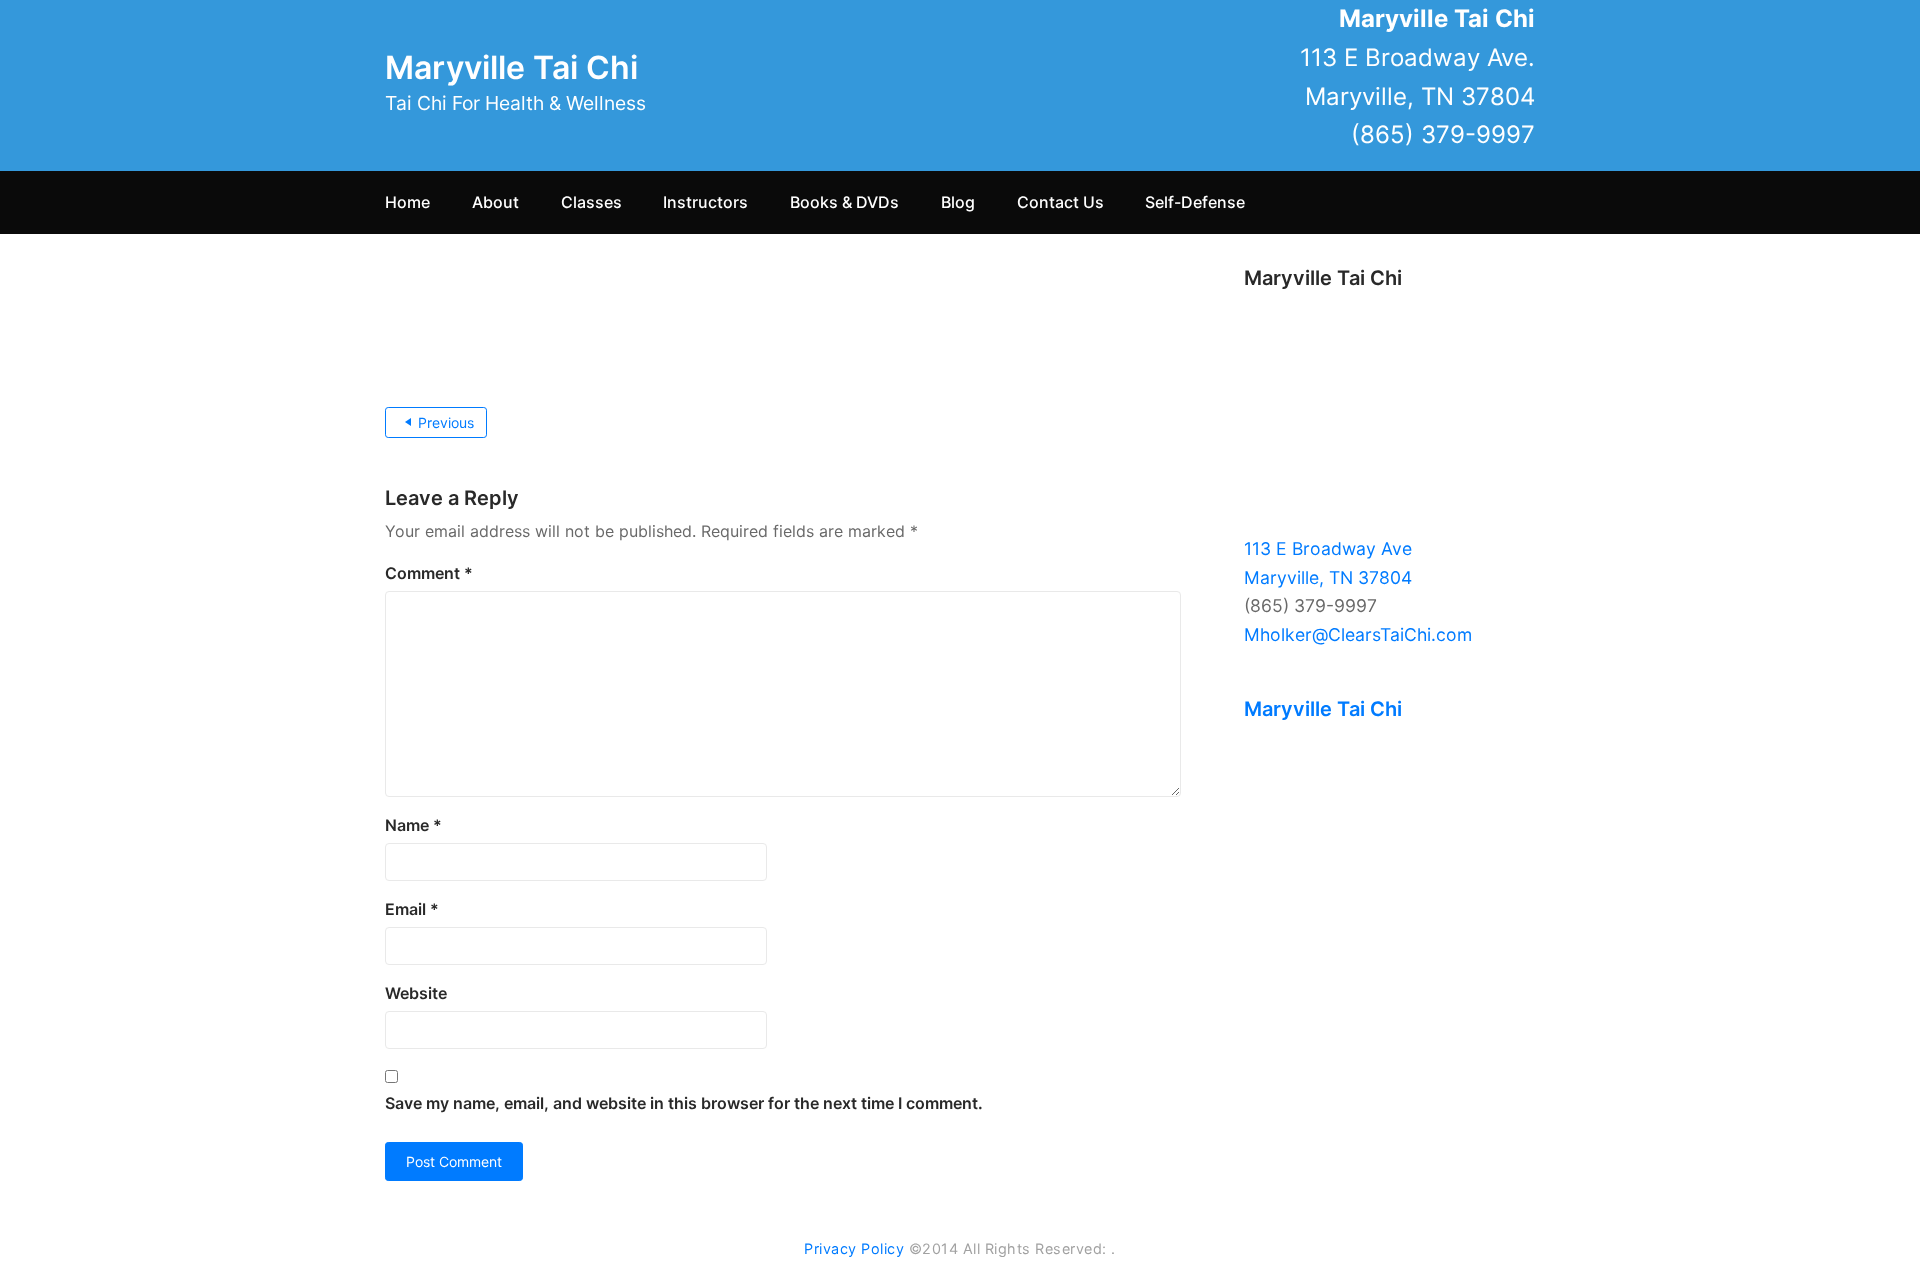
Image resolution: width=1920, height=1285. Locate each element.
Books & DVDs (844, 202)
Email (412, 909)
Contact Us (1060, 202)
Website (416, 993)
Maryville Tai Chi (511, 67)
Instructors (705, 202)
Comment (429, 573)
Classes (591, 202)
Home (407, 202)
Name (413, 825)
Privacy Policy (854, 1248)
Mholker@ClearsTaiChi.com (1358, 634)
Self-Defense (1195, 202)
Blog (958, 202)
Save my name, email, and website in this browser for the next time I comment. (684, 1103)
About (495, 202)
